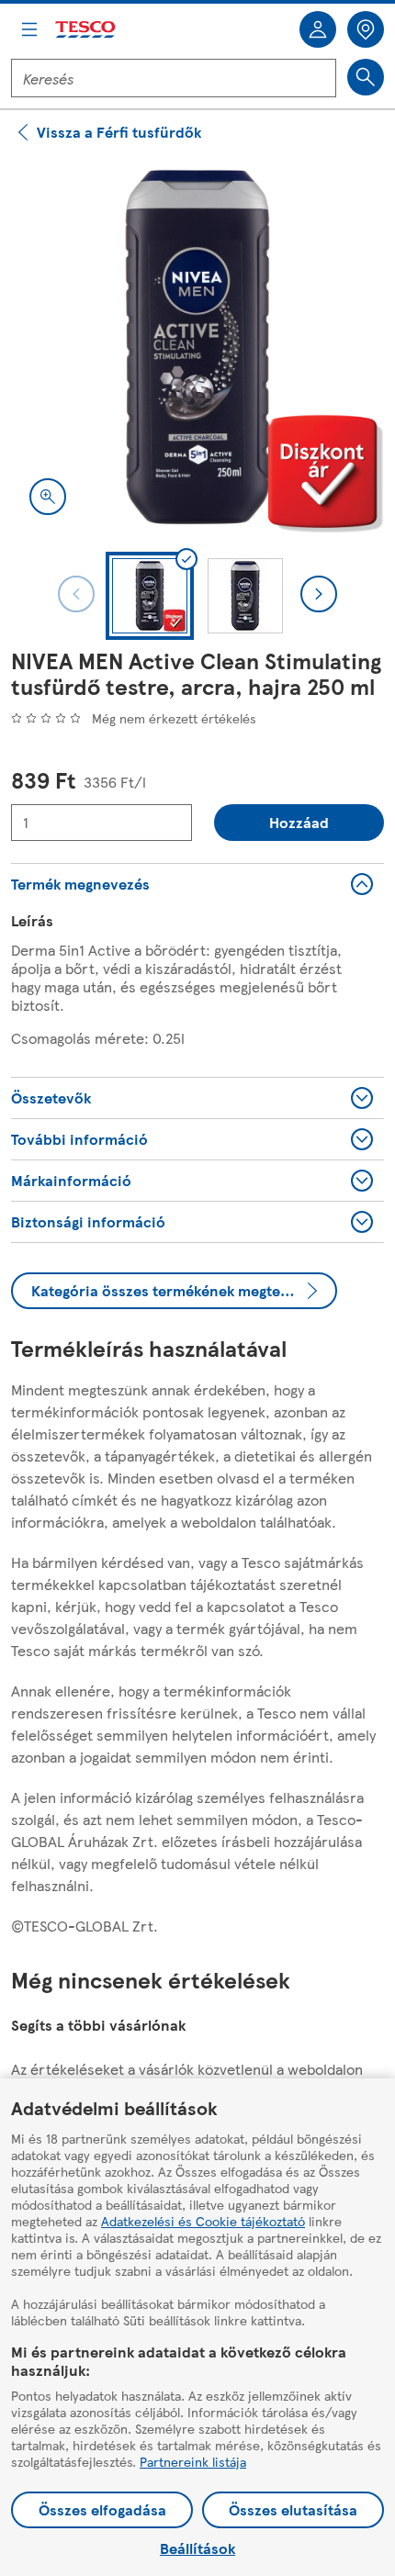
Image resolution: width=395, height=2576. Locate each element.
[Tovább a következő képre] (319, 594)
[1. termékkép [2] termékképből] (197, 347)
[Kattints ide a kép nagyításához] (48, 497)
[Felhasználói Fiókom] (318, 29)
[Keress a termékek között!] (366, 77)
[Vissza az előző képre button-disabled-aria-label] (76, 594)
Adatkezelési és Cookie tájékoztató (203, 2221)
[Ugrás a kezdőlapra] (86, 30)
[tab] (150, 596)
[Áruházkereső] (366, 29)
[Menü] (29, 29)
